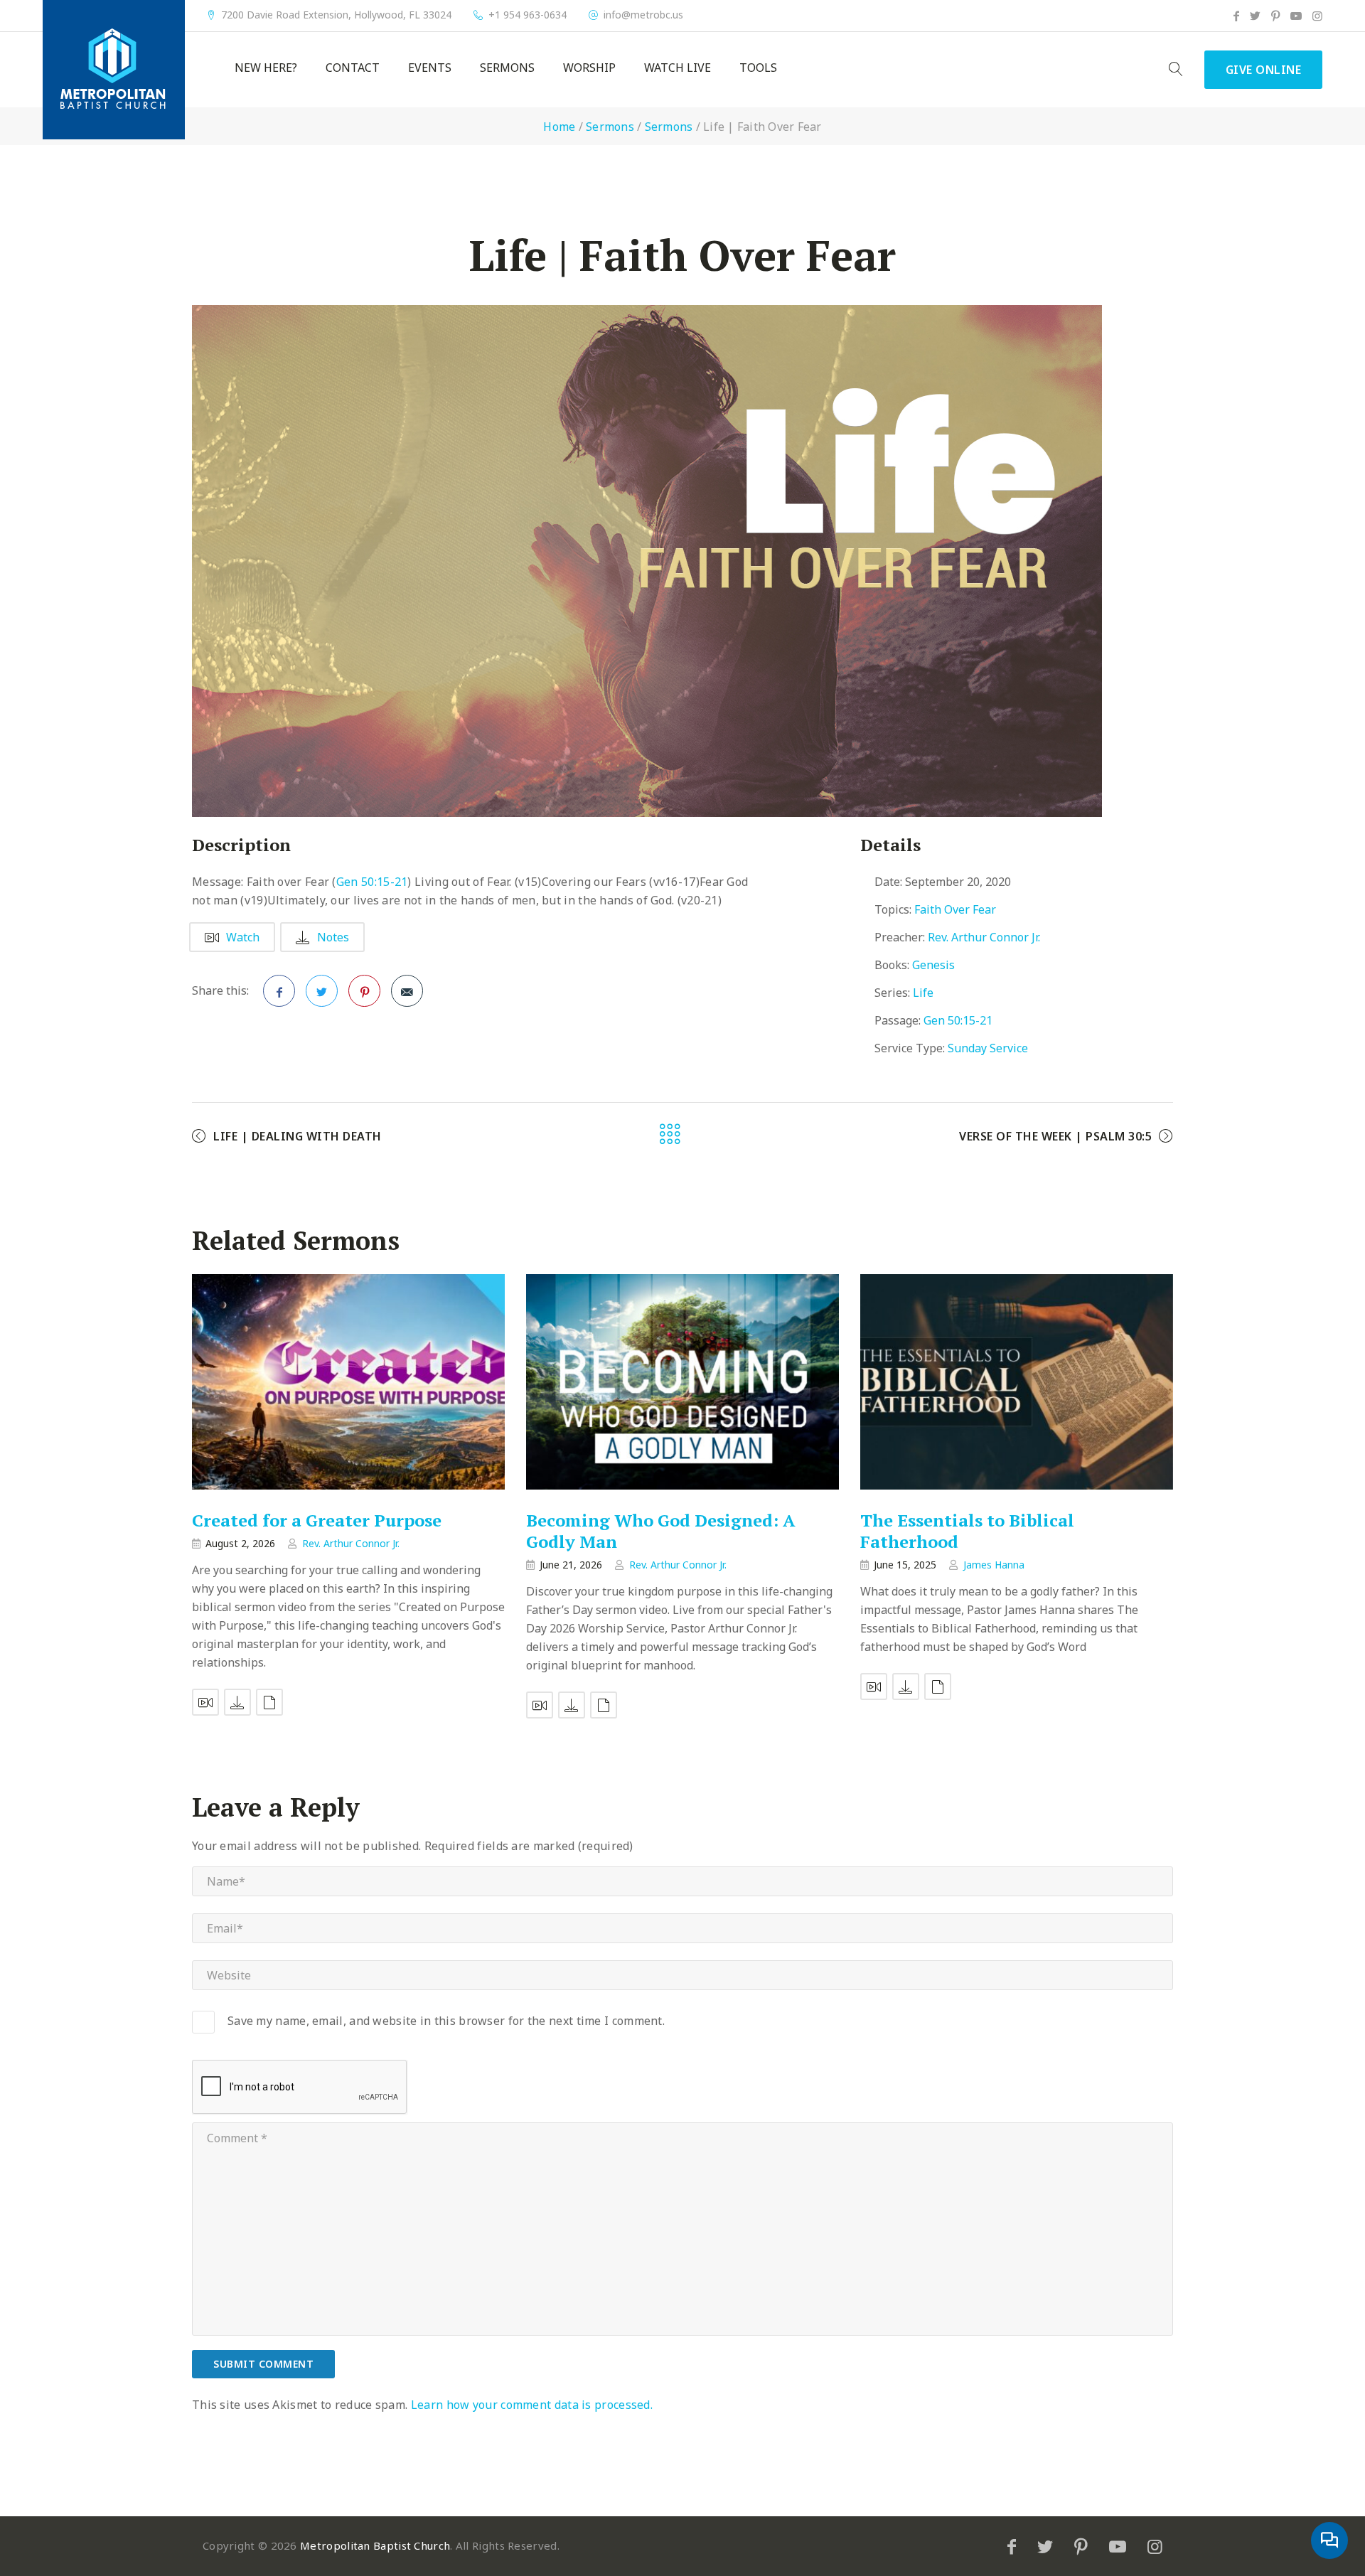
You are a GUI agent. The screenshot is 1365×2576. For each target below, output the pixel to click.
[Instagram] (1317, 16)
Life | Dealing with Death (298, 1136)
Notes (333, 937)
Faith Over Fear (955, 909)
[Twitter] (1255, 16)
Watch (243, 937)
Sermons (507, 68)
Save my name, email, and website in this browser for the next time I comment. (446, 2021)
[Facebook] (1236, 16)
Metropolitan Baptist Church (375, 2545)
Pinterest (364, 991)
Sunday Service (988, 1048)
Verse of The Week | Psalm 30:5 (1055, 1136)
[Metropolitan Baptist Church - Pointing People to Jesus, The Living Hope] (114, 70)
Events (430, 68)
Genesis (933, 965)
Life (923, 993)
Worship (589, 68)
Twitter (322, 991)
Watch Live (678, 68)
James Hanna (994, 1565)
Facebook (279, 991)
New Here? (266, 68)
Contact (353, 68)
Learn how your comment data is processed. (532, 2405)
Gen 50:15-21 (372, 882)
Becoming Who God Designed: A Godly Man (661, 1531)
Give (1264, 70)
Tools (758, 68)
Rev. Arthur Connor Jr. (984, 937)
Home (559, 127)
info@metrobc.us (643, 15)
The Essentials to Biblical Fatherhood (967, 1531)
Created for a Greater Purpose (317, 1520)
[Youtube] (1296, 16)
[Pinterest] (1275, 16)
